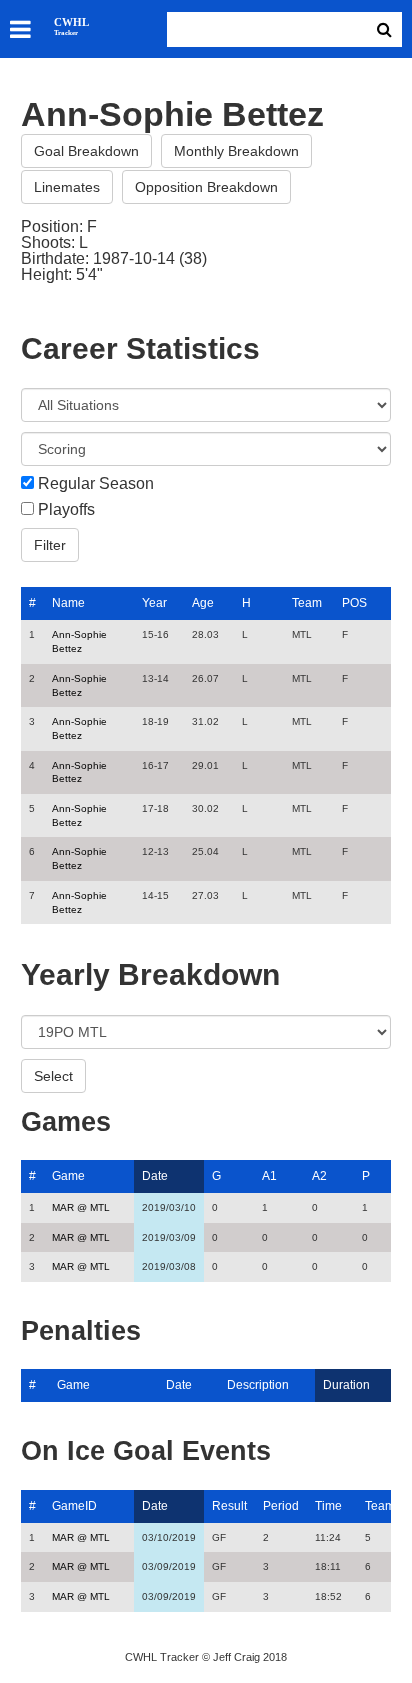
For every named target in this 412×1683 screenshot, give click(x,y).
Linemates (67, 187)
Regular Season (96, 484)
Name (68, 603)
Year (154, 603)
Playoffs (66, 510)
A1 (269, 1176)
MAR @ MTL (81, 1207)
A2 (319, 1176)
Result (229, 1506)
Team (307, 603)
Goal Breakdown (86, 151)
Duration (346, 1385)
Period (281, 1506)
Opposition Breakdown (206, 187)
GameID (74, 1506)
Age (203, 603)
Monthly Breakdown (236, 151)
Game (68, 1176)
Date (155, 1176)
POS (354, 603)
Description (258, 1385)
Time (328, 1506)
